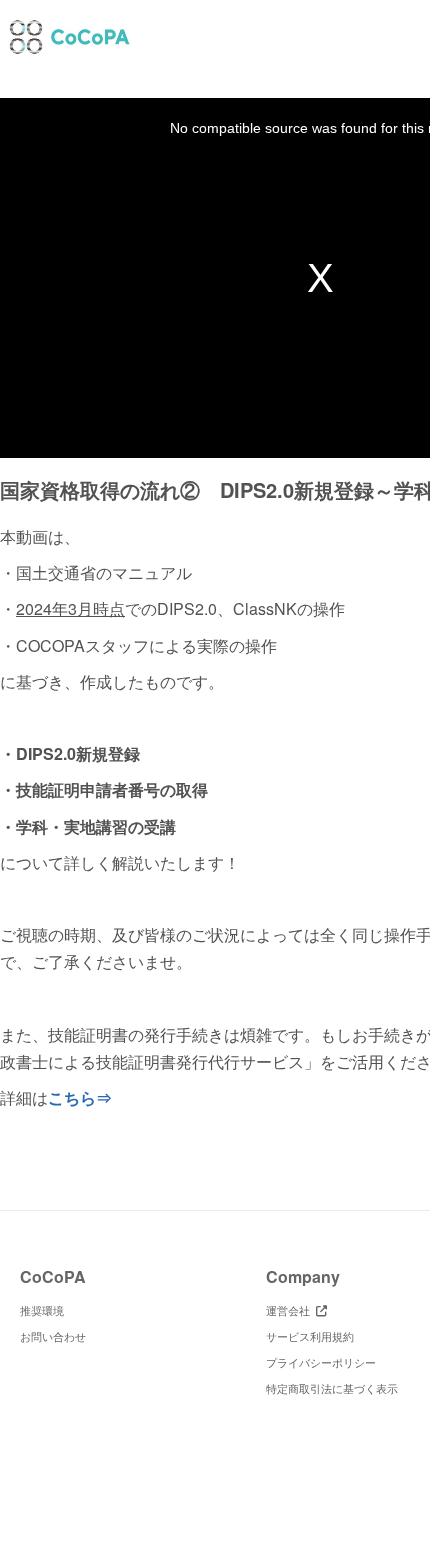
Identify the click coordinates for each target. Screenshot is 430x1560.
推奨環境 (42, 1310)
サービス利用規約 (310, 1336)
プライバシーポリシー (321, 1362)
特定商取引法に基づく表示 (332, 1388)
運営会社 (291, 1310)
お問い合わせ (53, 1336)
